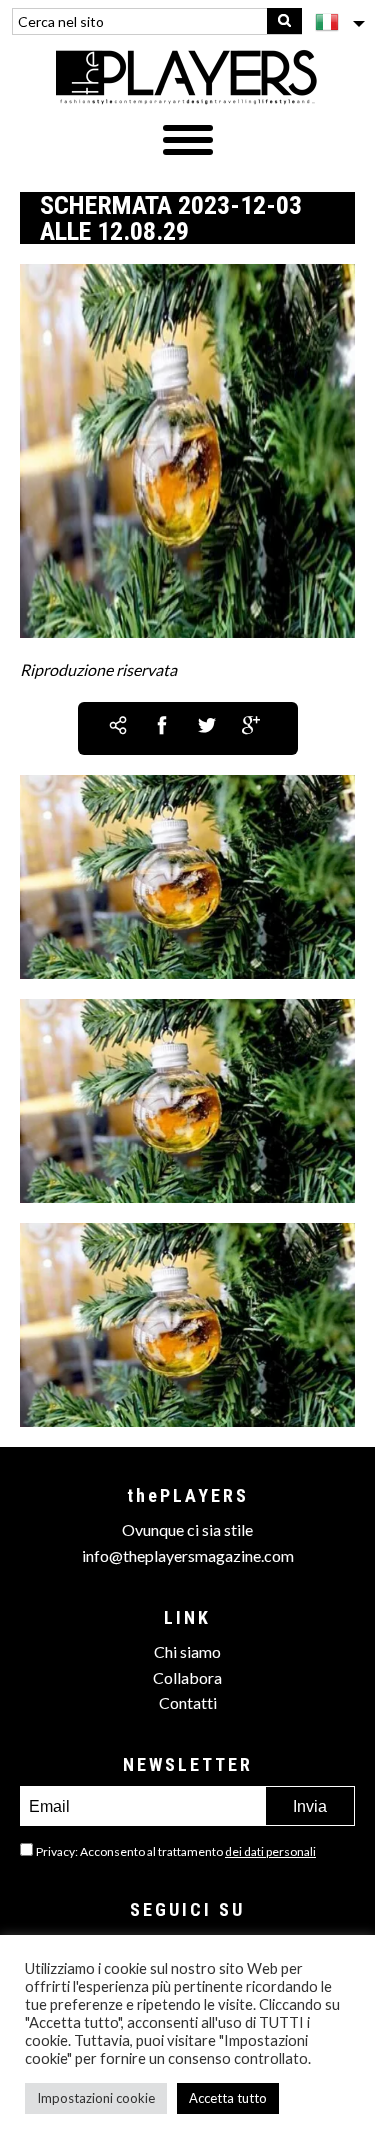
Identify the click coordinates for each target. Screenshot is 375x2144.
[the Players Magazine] (187, 76)
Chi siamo (187, 1651)
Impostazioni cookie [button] (96, 2098)
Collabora (187, 1677)
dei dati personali (270, 1851)
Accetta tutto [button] (228, 2098)
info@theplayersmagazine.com (188, 1555)
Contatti (188, 1702)
